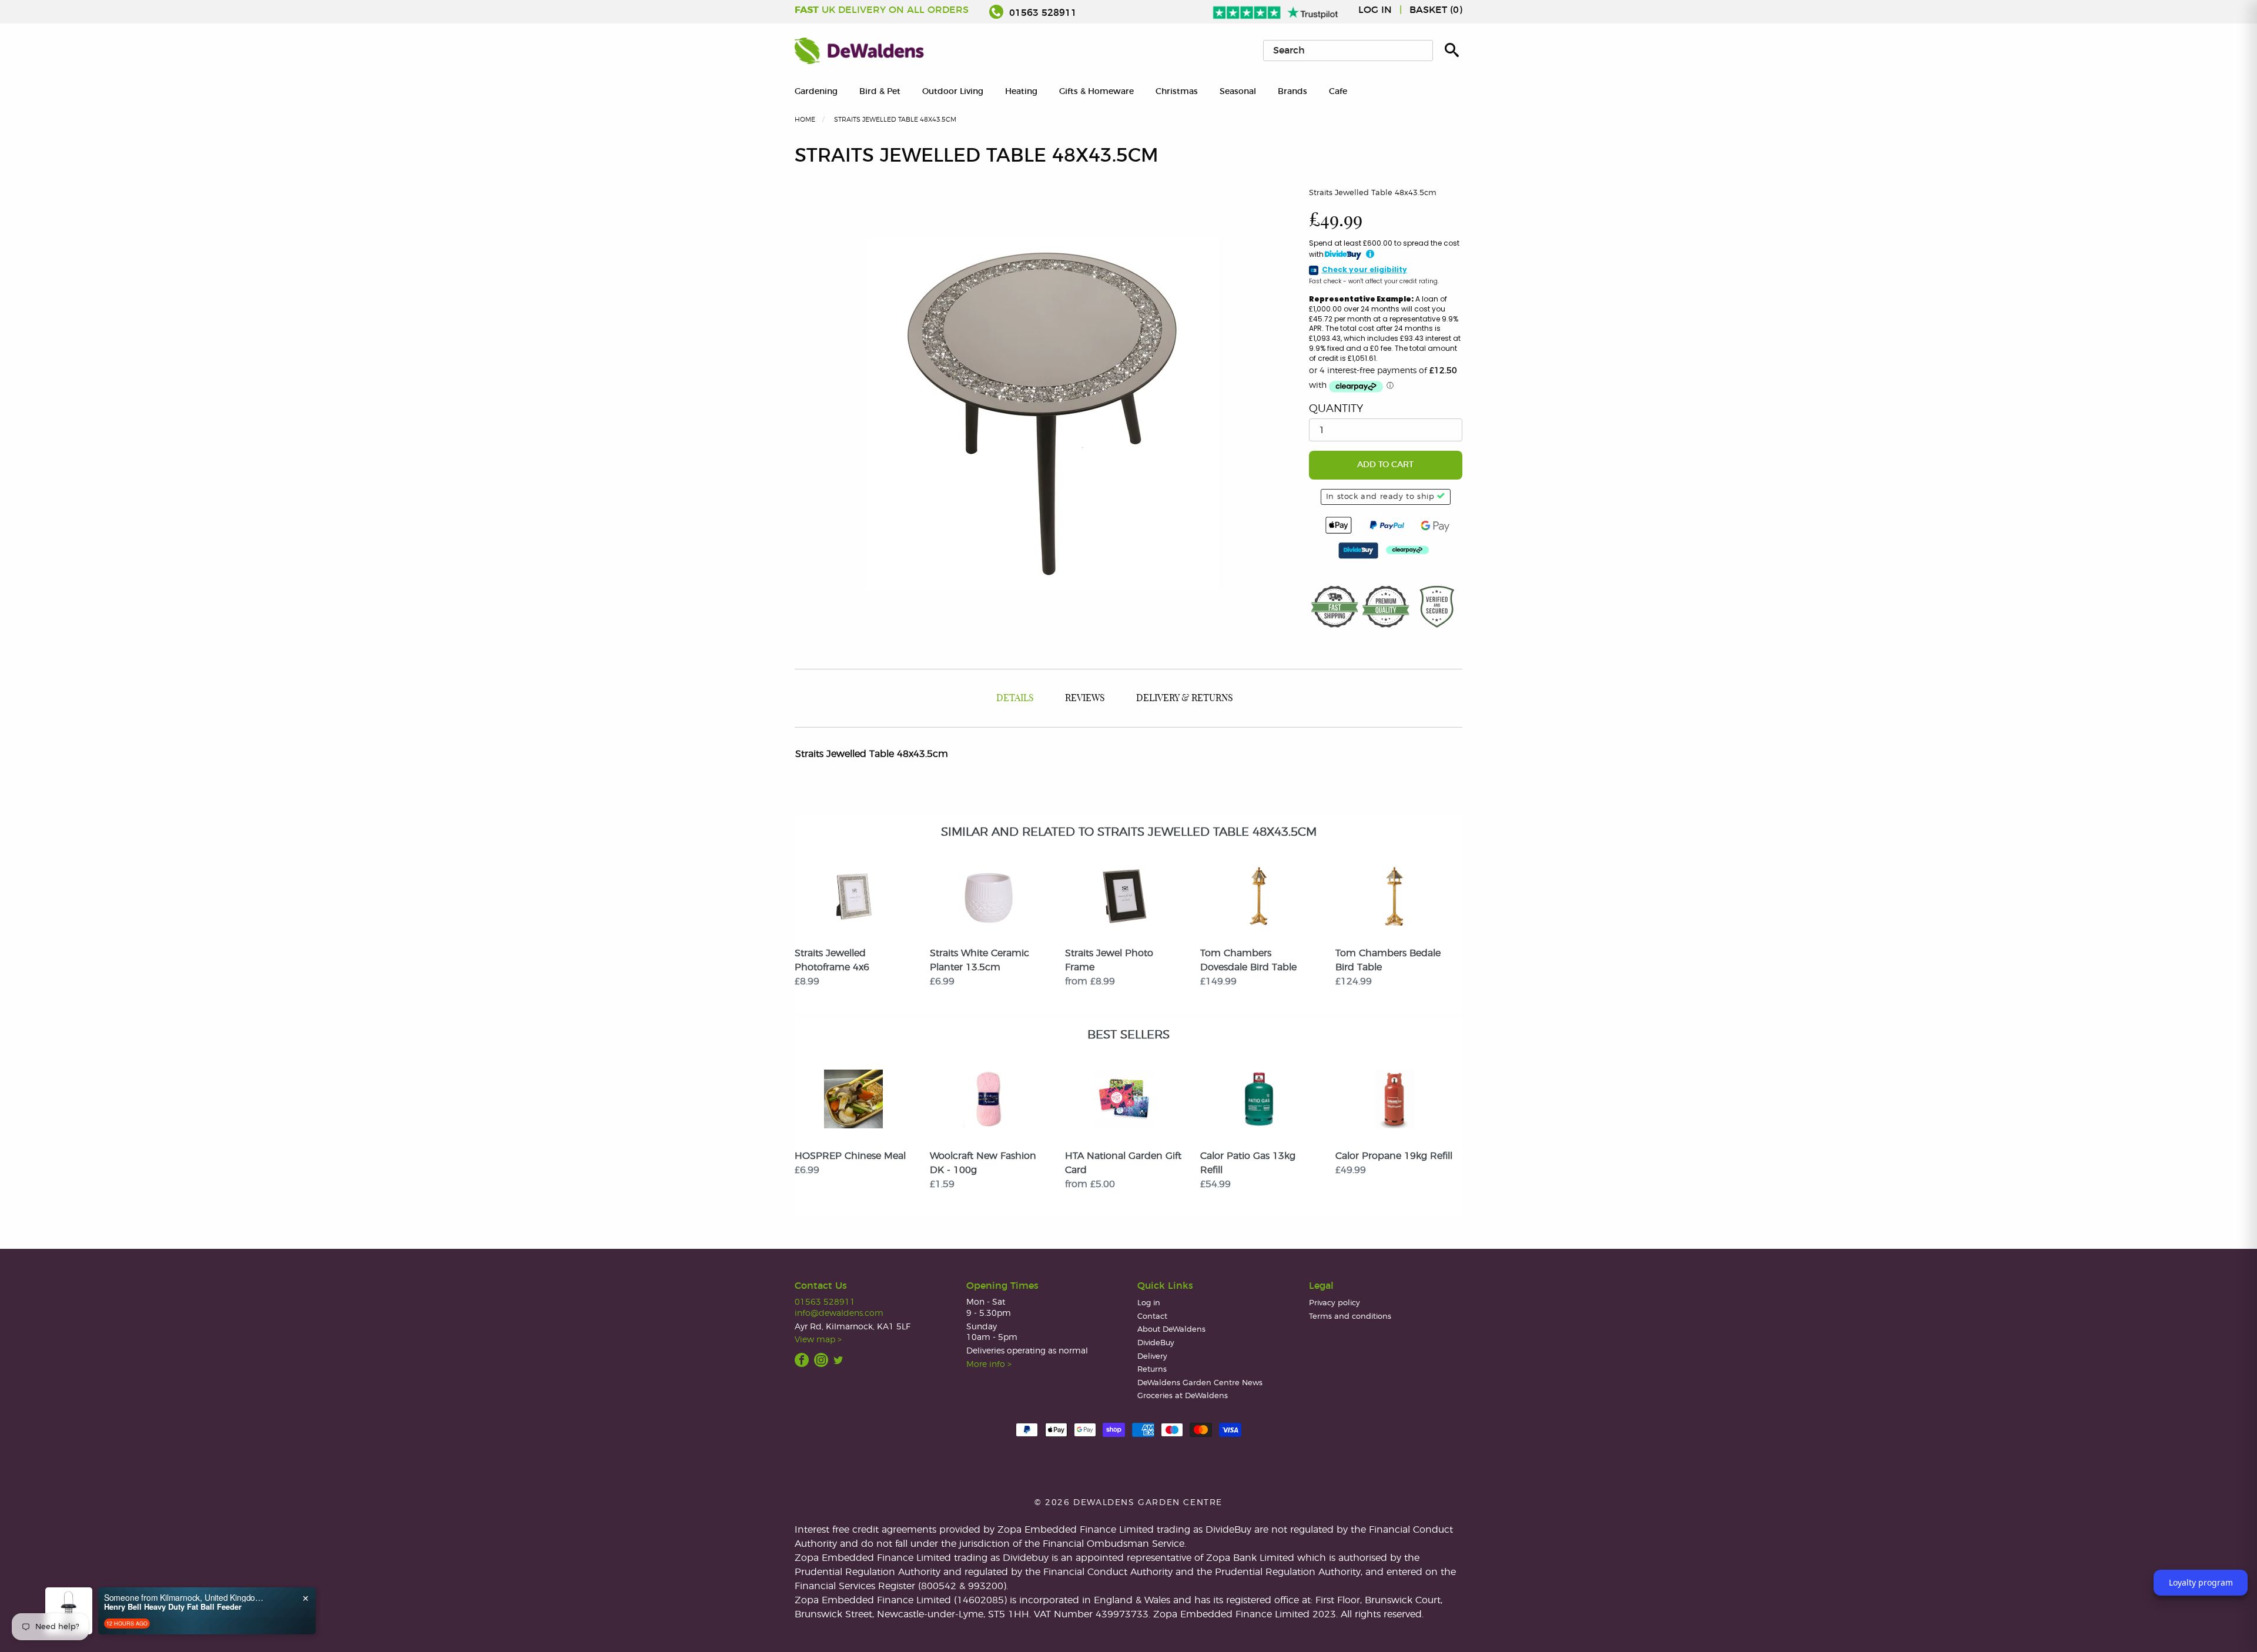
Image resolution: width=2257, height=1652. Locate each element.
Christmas (1177, 91)
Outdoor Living (953, 91)
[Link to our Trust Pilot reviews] (1276, 10)
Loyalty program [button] (2201, 1582)
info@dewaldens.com (839, 1313)
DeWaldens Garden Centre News (1200, 1383)
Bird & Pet (880, 91)
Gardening (816, 91)
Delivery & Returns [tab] (1185, 698)
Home (805, 120)
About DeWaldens (1171, 1330)
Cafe (1338, 91)
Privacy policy (1335, 1303)
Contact (1152, 1317)
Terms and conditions (1350, 1317)
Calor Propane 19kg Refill (1394, 1156)
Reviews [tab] (1085, 698)
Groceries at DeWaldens (1183, 1396)
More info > (989, 1364)
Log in (1375, 10)
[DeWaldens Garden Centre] (859, 51)
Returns (1152, 1370)
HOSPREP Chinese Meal (850, 1156)
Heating (1021, 91)
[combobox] (1348, 51)
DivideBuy (1156, 1343)
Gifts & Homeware (1096, 91)
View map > (818, 1340)
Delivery (1152, 1357)
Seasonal (1238, 91)
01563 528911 (1042, 13)
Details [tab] (1015, 698)
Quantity (1336, 409)
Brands (1292, 91)
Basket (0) (1436, 10)
